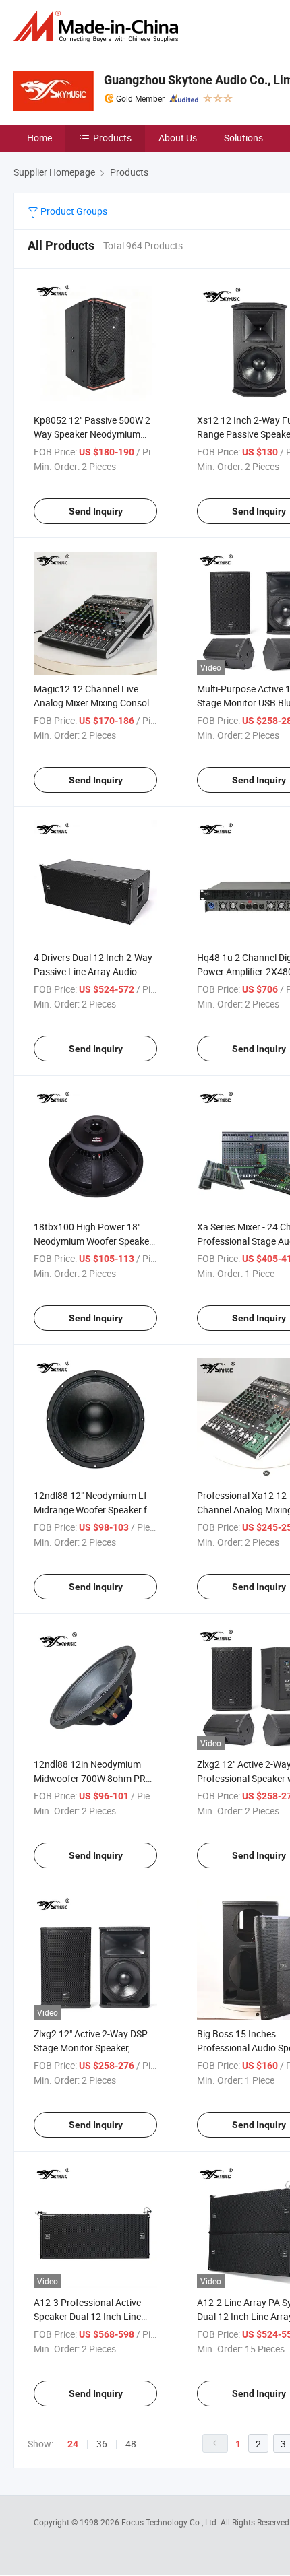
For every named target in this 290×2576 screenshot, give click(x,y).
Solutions (243, 138)
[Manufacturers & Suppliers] (98, 27)
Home (39, 138)
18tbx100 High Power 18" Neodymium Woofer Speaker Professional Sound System (93, 1241)
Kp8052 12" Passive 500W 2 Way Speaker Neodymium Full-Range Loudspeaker (92, 434)
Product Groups (73, 211)
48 (131, 2444)
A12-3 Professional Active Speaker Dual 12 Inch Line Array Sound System (87, 2316)
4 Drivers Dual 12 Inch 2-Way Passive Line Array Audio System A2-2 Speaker (93, 971)
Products (112, 138)
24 (73, 2444)
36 (102, 2444)
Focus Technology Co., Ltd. (171, 2522)
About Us (178, 138)
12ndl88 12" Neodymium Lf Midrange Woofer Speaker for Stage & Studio (95, 1510)
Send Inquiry (96, 511)
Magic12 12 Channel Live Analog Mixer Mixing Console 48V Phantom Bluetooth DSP (94, 703)
